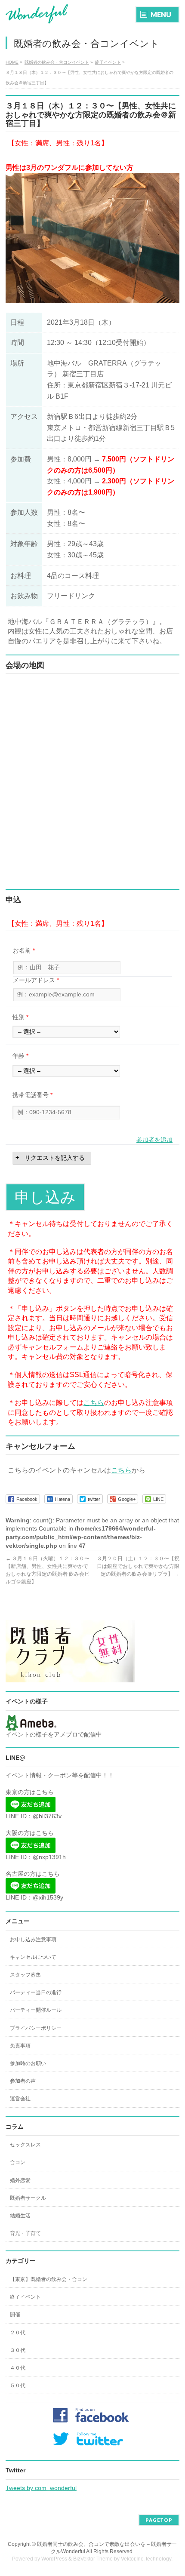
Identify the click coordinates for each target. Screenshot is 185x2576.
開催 (15, 2315)
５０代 (18, 2385)
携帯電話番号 (32, 1095)
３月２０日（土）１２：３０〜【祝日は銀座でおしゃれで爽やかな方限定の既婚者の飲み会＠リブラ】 (138, 1566)
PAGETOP (159, 2520)
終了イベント (25, 2297)
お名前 (24, 950)
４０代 (18, 2368)
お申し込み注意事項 (33, 1940)
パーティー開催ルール (36, 2010)
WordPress (54, 2559)
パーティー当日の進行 (36, 1992)
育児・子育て (25, 2233)
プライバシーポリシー (36, 2028)
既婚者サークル (28, 2198)
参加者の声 (23, 2081)
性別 (20, 1017)
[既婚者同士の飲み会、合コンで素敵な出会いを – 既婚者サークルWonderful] (37, 14)
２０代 (18, 2333)
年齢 (20, 1056)
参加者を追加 (154, 1140)
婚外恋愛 (20, 2180)
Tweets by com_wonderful (41, 2488)
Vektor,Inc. (133, 2559)
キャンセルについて (33, 1957)
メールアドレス (36, 980)
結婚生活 (20, 2216)
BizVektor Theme (93, 2559)
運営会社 (20, 2099)
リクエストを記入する (55, 1158)
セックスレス (25, 2145)
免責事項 (20, 2046)
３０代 (18, 2350)
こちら (94, 1403)
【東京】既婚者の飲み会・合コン (49, 2279)
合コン (18, 2162)
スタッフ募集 (25, 1975)
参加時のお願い (28, 2063)
